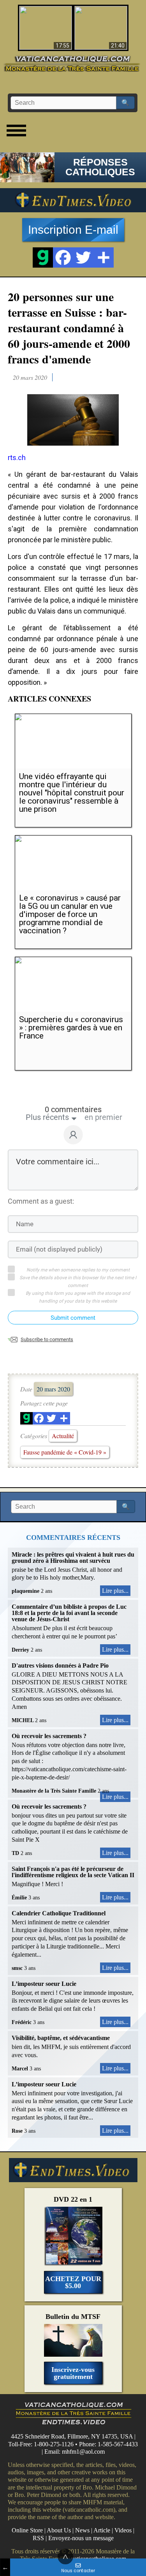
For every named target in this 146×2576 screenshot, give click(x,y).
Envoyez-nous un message (81, 2538)
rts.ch (17, 458)
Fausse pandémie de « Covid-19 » (65, 1452)
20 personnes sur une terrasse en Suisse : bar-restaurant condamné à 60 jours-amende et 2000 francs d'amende (69, 328)
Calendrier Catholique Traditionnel (59, 1913)
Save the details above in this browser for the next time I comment (78, 1282)
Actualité (63, 1436)
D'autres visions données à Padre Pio (60, 1665)
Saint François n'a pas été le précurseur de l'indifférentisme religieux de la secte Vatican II (73, 1872)
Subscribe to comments (47, 1339)
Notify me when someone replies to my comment (78, 1270)
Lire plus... (115, 1591)
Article (102, 2530)
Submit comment (73, 1318)
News (82, 2530)
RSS (38, 2538)
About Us (59, 2530)
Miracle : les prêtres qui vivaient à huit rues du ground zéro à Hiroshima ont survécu (73, 1558)
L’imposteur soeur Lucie (44, 1984)
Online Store (27, 2530)
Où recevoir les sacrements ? (49, 1736)
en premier (103, 1117)
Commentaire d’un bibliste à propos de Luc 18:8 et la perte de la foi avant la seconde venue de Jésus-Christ (69, 1613)
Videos (123, 2530)
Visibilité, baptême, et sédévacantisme (61, 2038)
